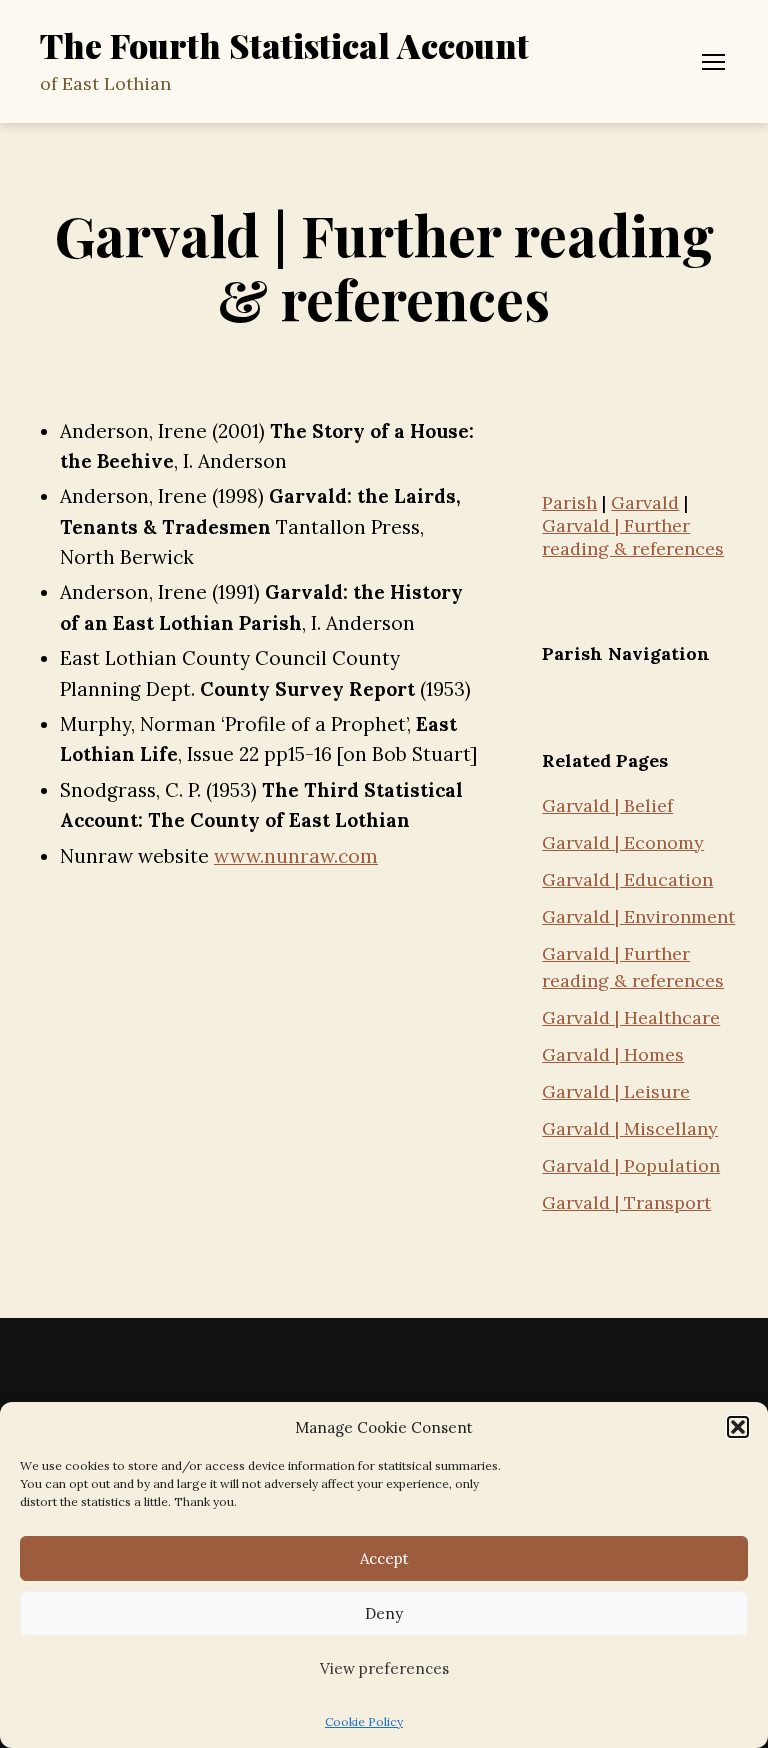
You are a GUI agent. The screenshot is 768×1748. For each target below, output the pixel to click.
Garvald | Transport (626, 1202)
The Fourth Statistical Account (284, 45)
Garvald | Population (631, 1165)
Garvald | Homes (613, 1054)
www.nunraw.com (296, 856)
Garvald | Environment (638, 916)
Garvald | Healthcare (631, 1017)
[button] (738, 1427)
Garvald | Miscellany (630, 1128)
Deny (384, 1613)
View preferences (384, 1668)
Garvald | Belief (607, 805)
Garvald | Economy (623, 842)
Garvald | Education (627, 879)
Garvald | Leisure (616, 1091)
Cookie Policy (364, 1721)
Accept (384, 1558)
